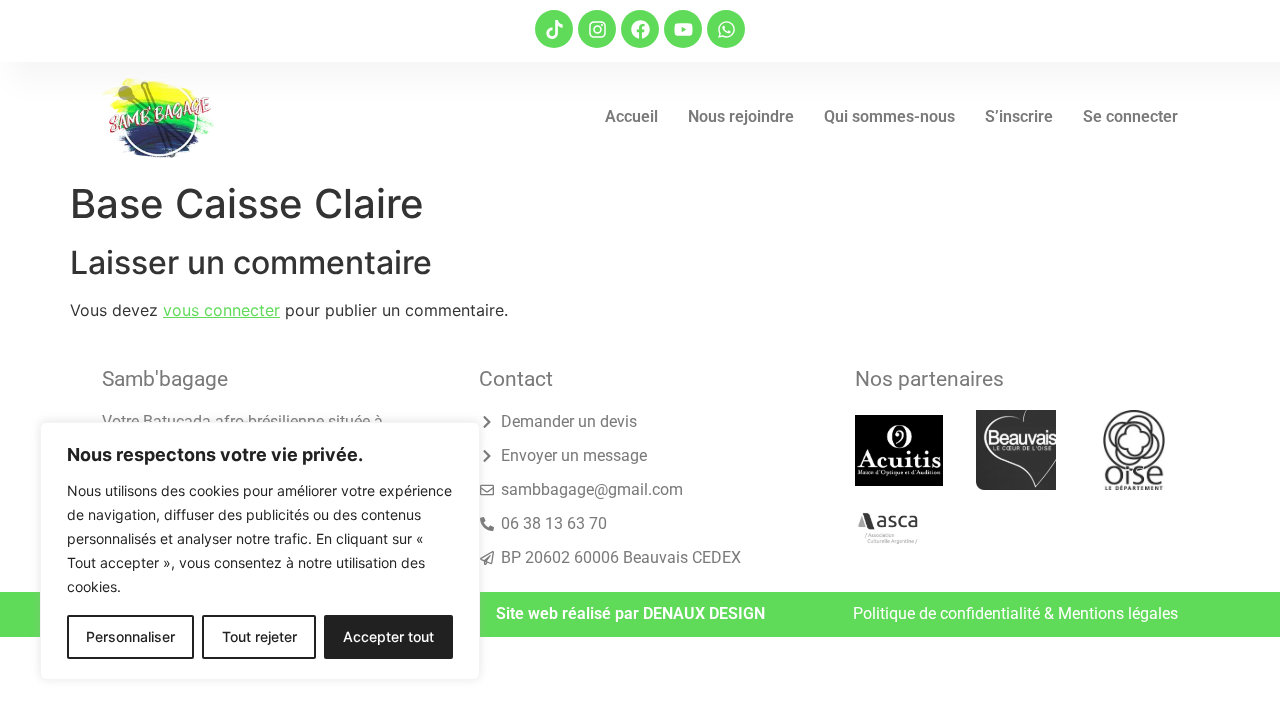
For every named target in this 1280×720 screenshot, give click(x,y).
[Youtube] (683, 29)
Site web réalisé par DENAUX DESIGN (630, 613)
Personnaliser (130, 636)
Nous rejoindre (741, 116)
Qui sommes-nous (889, 116)
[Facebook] (640, 29)
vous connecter (221, 310)
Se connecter (1130, 116)
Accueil (631, 116)
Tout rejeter (259, 636)
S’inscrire (1019, 116)
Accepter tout (388, 636)
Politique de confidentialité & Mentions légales (1015, 613)
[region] (260, 551)
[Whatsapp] (726, 29)
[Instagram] (597, 29)
